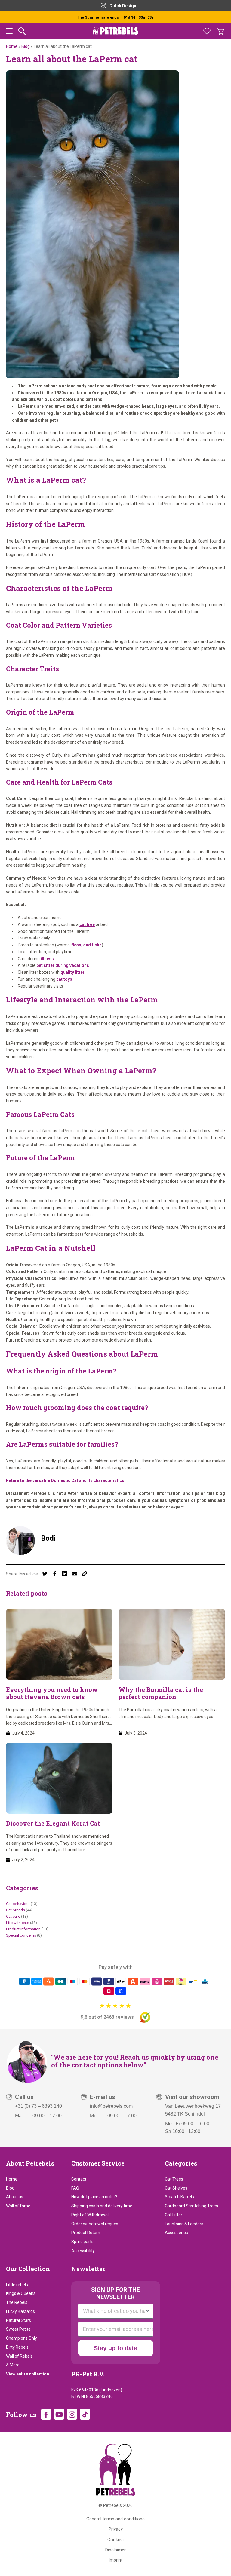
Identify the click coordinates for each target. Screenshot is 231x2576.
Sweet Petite (18, 2329)
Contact (79, 2179)
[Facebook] (55, 1574)
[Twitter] (45, 1574)
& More (13, 2365)
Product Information (23, 1929)
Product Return (86, 2233)
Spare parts (82, 2242)
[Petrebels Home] (115, 2470)
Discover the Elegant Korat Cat (53, 1823)
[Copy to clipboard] (85, 1574)
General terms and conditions (115, 2519)
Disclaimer (115, 2550)
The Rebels (17, 2302)
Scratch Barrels (179, 2197)
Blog (26, 46)
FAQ (75, 2188)
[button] (9, 32)
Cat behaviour (18, 1904)
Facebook (46, 2414)
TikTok (85, 2414)
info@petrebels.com (111, 2106)
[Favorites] (207, 31)
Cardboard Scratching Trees (191, 2206)
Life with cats (18, 1923)
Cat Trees (174, 2179)
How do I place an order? (94, 2197)
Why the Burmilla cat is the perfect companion (161, 1693)
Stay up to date (115, 2348)
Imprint (115, 2560)
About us (15, 2197)
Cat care (13, 1916)
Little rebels (17, 2285)
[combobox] (114, 2311)
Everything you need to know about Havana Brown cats (52, 1693)
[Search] (22, 31)
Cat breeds (15, 1910)
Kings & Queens (21, 2293)
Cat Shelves (176, 2188)
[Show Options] (148, 2311)
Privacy (116, 2529)
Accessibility (83, 2251)
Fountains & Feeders (184, 2224)
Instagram (72, 2414)
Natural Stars (18, 2320)
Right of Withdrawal (90, 2215)
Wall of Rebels (19, 2356)
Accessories (176, 2233)
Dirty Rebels (17, 2347)
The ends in (116, 17)
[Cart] (220, 31)
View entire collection (28, 2374)
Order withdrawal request (95, 2224)
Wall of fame (18, 2206)
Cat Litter (174, 2215)
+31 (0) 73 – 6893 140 (38, 2106)
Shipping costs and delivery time (102, 2206)
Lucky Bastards (20, 2311)
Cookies (115, 2540)
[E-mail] (75, 1574)
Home (12, 46)
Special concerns (21, 1935)
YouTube (59, 2414)
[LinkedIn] (65, 1574)
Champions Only (22, 2338)
